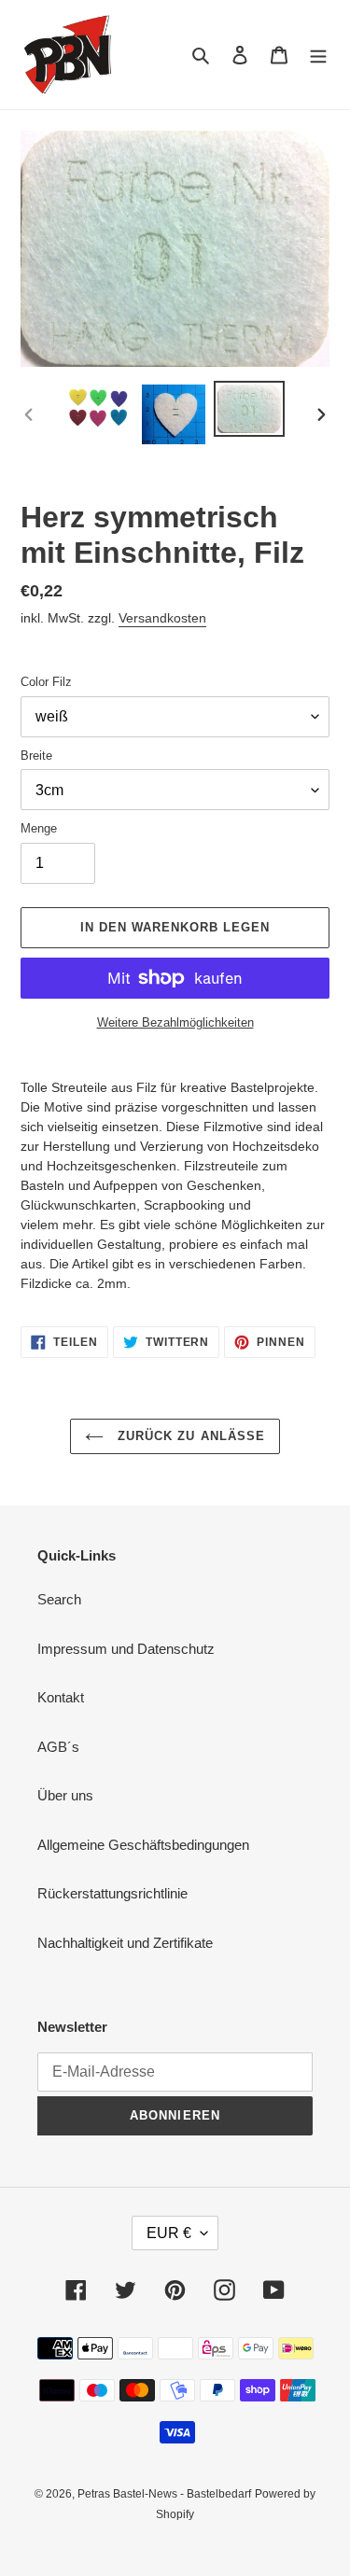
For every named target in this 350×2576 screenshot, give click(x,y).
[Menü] (318, 55)
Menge (39, 828)
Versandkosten (162, 618)
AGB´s (58, 1747)
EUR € (169, 2233)
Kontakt (61, 1697)
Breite (36, 756)
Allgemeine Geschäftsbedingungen (143, 1845)
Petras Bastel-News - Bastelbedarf (164, 2494)
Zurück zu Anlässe (189, 1436)
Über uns (65, 1795)
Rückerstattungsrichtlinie (112, 1893)
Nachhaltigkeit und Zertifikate (125, 1943)
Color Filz (46, 682)
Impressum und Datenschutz (126, 1649)
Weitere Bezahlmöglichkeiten (175, 1022)
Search (59, 1599)
